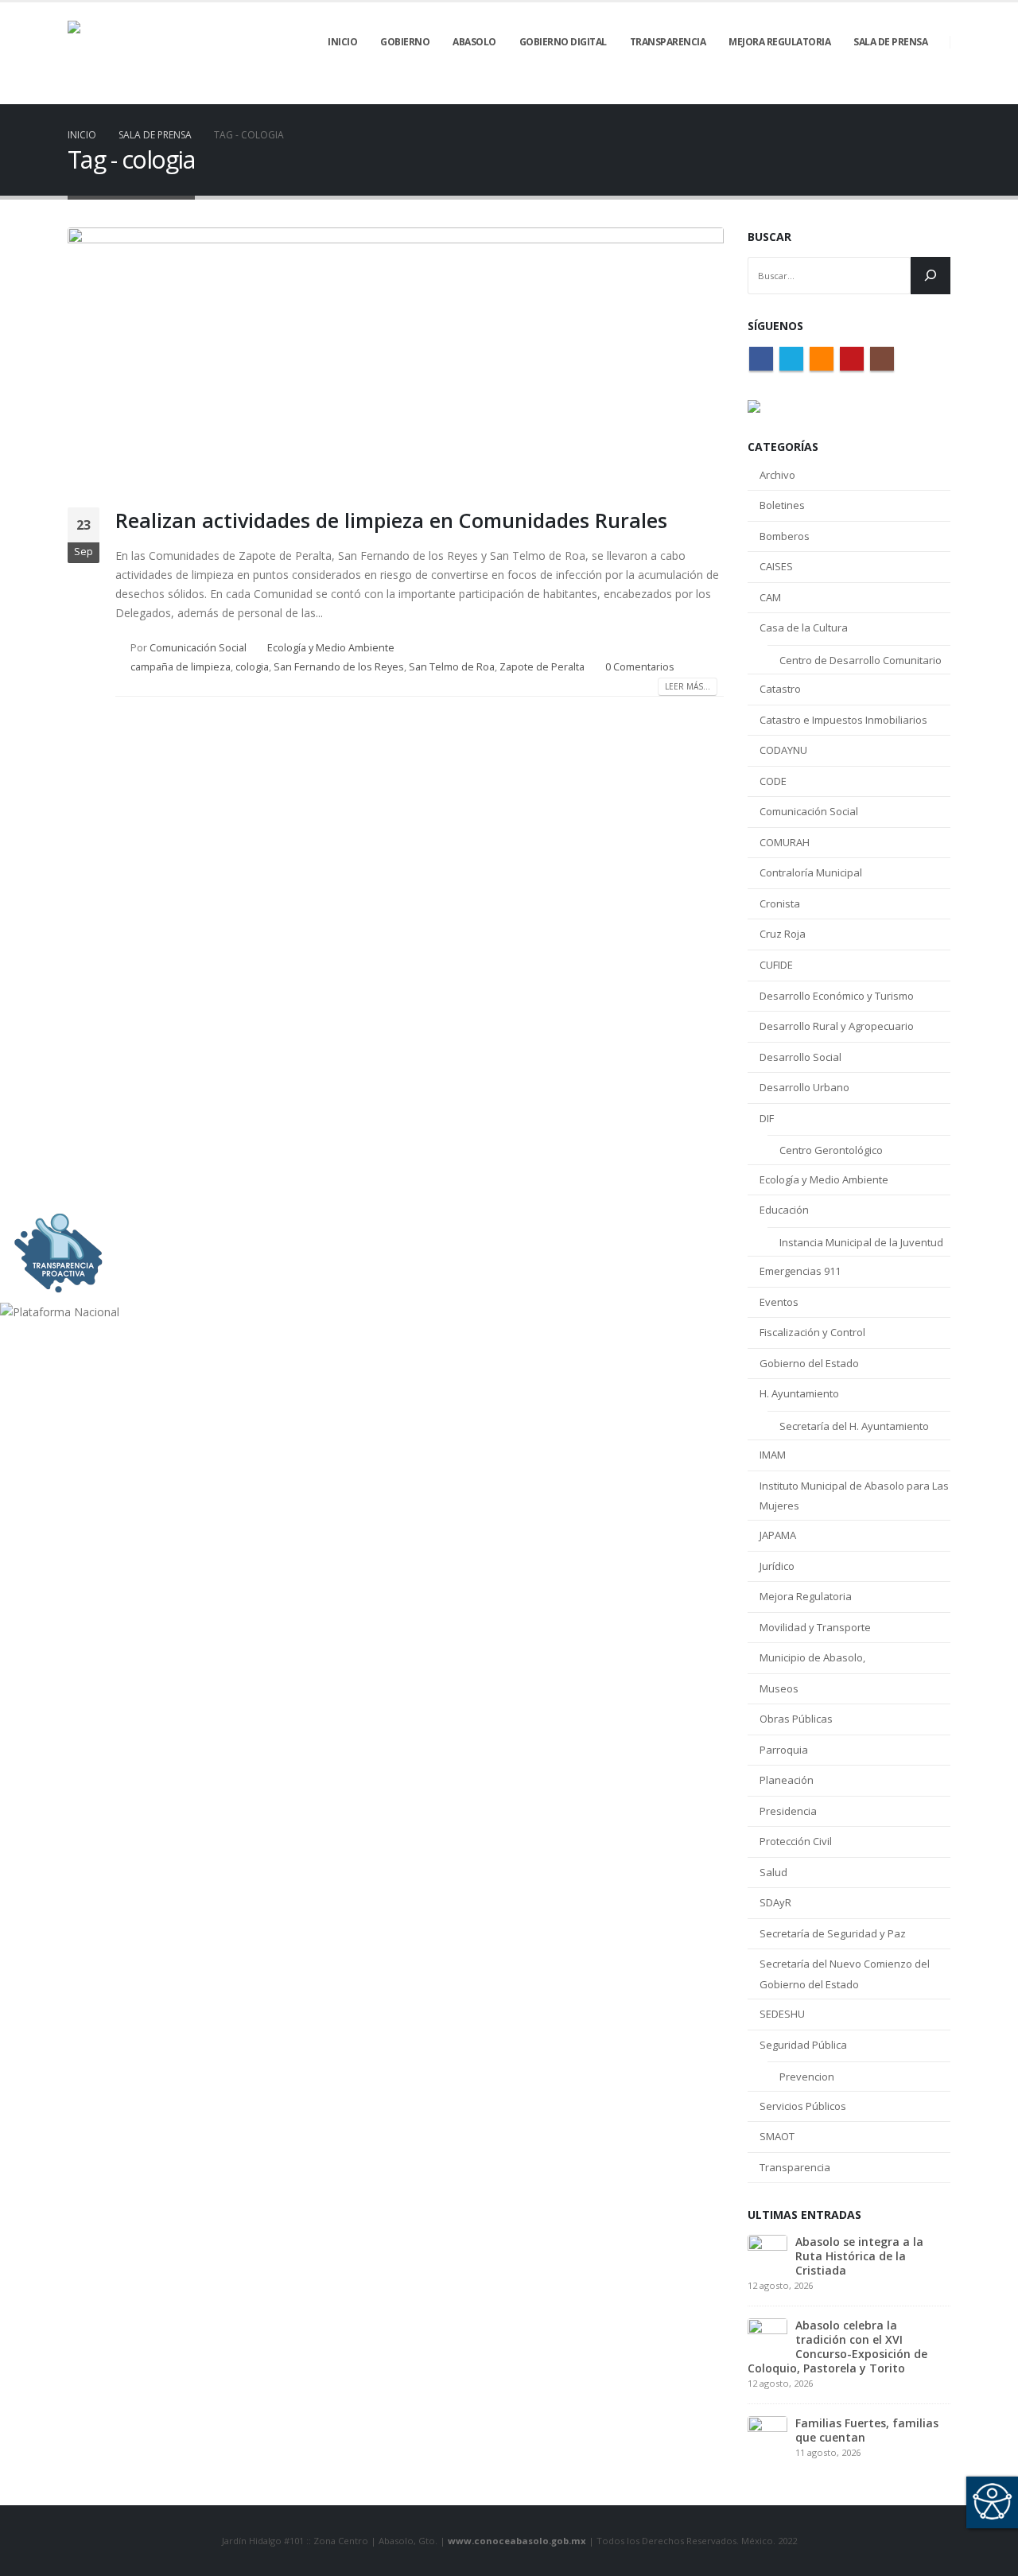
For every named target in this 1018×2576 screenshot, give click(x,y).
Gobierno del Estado (809, 1363)
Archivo (777, 475)
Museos (779, 1688)
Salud (773, 1872)
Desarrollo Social (800, 1057)
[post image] (396, 356)
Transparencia (795, 2167)
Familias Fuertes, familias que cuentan (867, 2430)
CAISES (776, 566)
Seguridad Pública (803, 2045)
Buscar (769, 237)
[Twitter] (857, 93)
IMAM (773, 1455)
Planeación (787, 1780)
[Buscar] (931, 276)
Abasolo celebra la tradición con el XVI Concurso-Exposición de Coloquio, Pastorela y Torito (837, 2347)
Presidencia (788, 1811)
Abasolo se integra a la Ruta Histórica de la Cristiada (859, 2256)
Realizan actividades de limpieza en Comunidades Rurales (391, 520)
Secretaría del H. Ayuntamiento (854, 1426)
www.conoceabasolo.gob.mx (517, 2541)
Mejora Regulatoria (806, 1596)
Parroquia (784, 1750)
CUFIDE (776, 965)
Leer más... (688, 686)
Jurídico (777, 1566)
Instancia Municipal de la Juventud (861, 1242)
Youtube (852, 359)
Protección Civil (796, 1841)
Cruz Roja (783, 934)
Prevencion (807, 2077)
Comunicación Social (198, 648)
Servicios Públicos (803, 2106)
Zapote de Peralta (542, 667)
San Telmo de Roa (452, 667)
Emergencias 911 (800, 1271)
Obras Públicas (796, 1719)
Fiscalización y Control (812, 1332)
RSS (822, 359)
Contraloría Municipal (811, 872)
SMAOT (777, 2136)
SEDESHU (782, 2014)
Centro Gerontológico (831, 1150)
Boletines (782, 505)
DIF (767, 1118)
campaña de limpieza (181, 667)
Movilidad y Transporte (815, 1627)
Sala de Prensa (890, 42)
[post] (767, 2253)
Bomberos (785, 536)
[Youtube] (911, 93)
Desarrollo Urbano (804, 1087)
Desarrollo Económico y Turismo (837, 996)
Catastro (780, 689)
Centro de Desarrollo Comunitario (861, 660)
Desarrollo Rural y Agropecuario (837, 1026)
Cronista (780, 903)
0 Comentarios (640, 667)
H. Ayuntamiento (799, 1393)
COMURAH (785, 842)
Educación (784, 1210)
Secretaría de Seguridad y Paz (833, 1933)
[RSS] (884, 93)
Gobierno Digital (563, 42)
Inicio (342, 42)
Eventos (779, 1302)
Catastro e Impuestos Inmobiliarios (843, 720)
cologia (252, 667)
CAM (770, 597)
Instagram (882, 359)
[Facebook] (830, 93)
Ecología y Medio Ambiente (331, 648)
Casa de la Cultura (804, 627)
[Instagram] (938, 93)
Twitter (791, 359)
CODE (773, 781)
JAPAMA (778, 1535)
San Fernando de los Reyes (339, 667)
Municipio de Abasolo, (812, 1657)
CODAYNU (783, 750)
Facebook (761, 359)
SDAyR (775, 1902)
